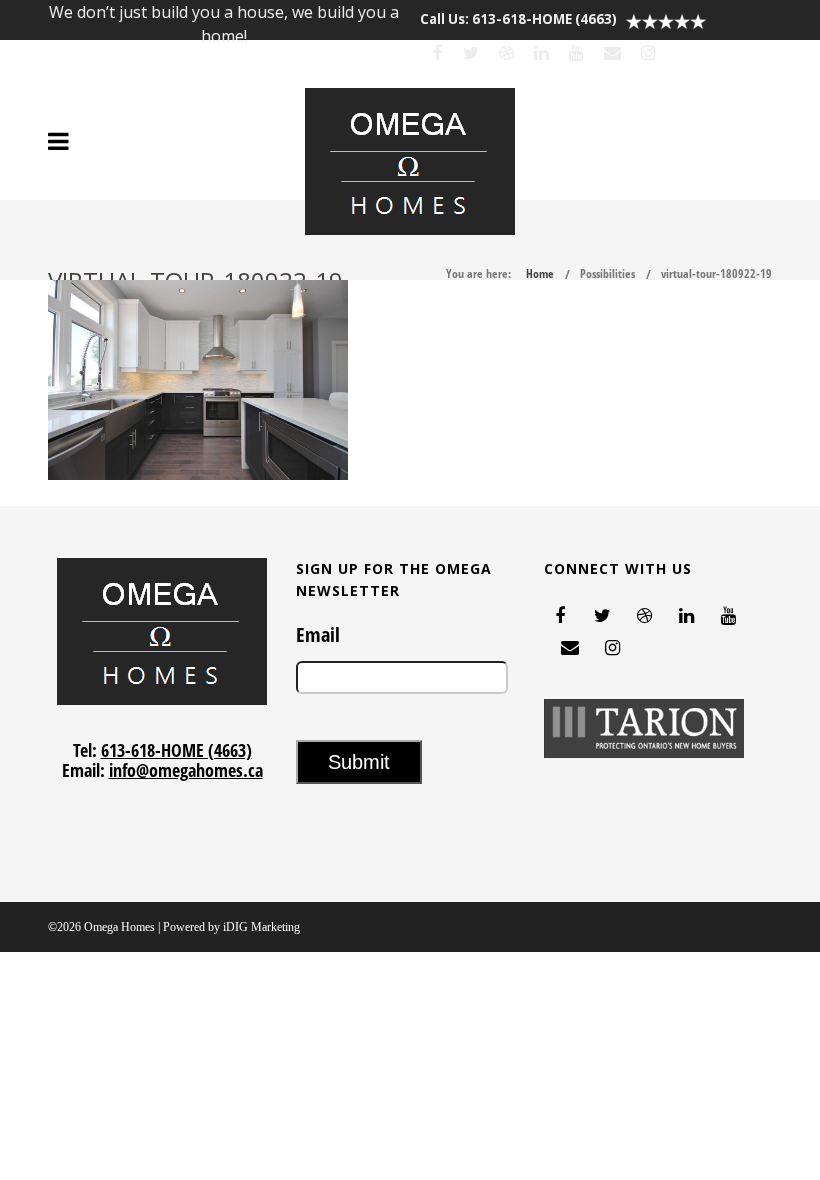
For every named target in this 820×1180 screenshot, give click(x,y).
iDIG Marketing (261, 927)
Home (540, 273)
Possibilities (607, 273)
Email (318, 635)
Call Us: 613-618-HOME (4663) (518, 19)
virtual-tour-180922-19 (716, 273)
